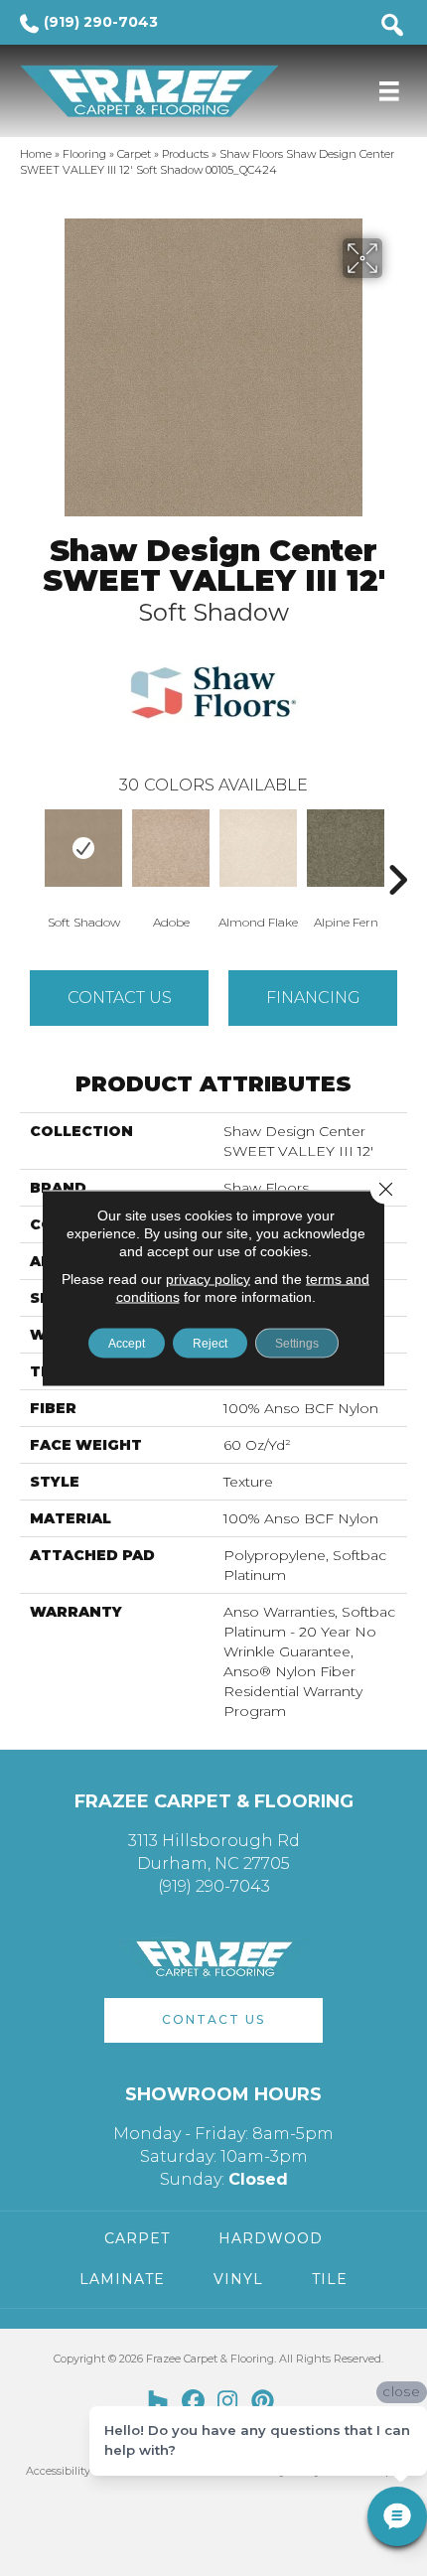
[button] (213, 2020)
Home (36, 154)
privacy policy (208, 1279)
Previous (30, 850)
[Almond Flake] (258, 848)
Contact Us (120, 998)
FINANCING (313, 998)
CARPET (137, 2238)
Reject (210, 1344)
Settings (297, 1344)
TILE (330, 2279)
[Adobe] (171, 848)
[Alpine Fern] (346, 848)
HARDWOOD (271, 2238)
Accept (127, 1344)
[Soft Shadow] (83, 848)
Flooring (84, 154)
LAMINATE (122, 2279)
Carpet (134, 154)
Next (397, 850)
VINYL (238, 2279)
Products (185, 154)
